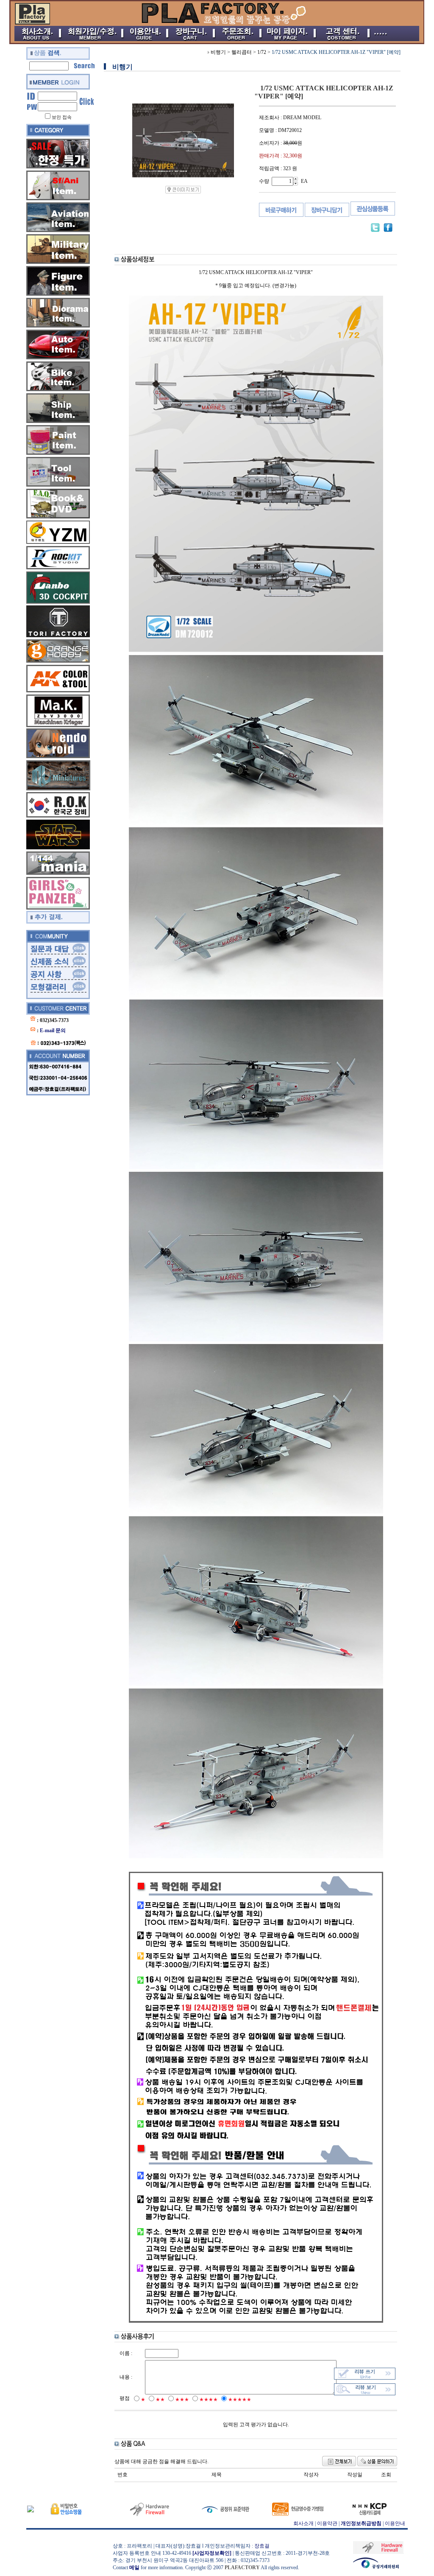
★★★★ (209, 2400)
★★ (160, 2400)
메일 (134, 2568)
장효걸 (262, 2546)
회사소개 (303, 2523)
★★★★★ (240, 2400)
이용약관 (327, 2523)
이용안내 (395, 2523)
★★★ (182, 2400)
